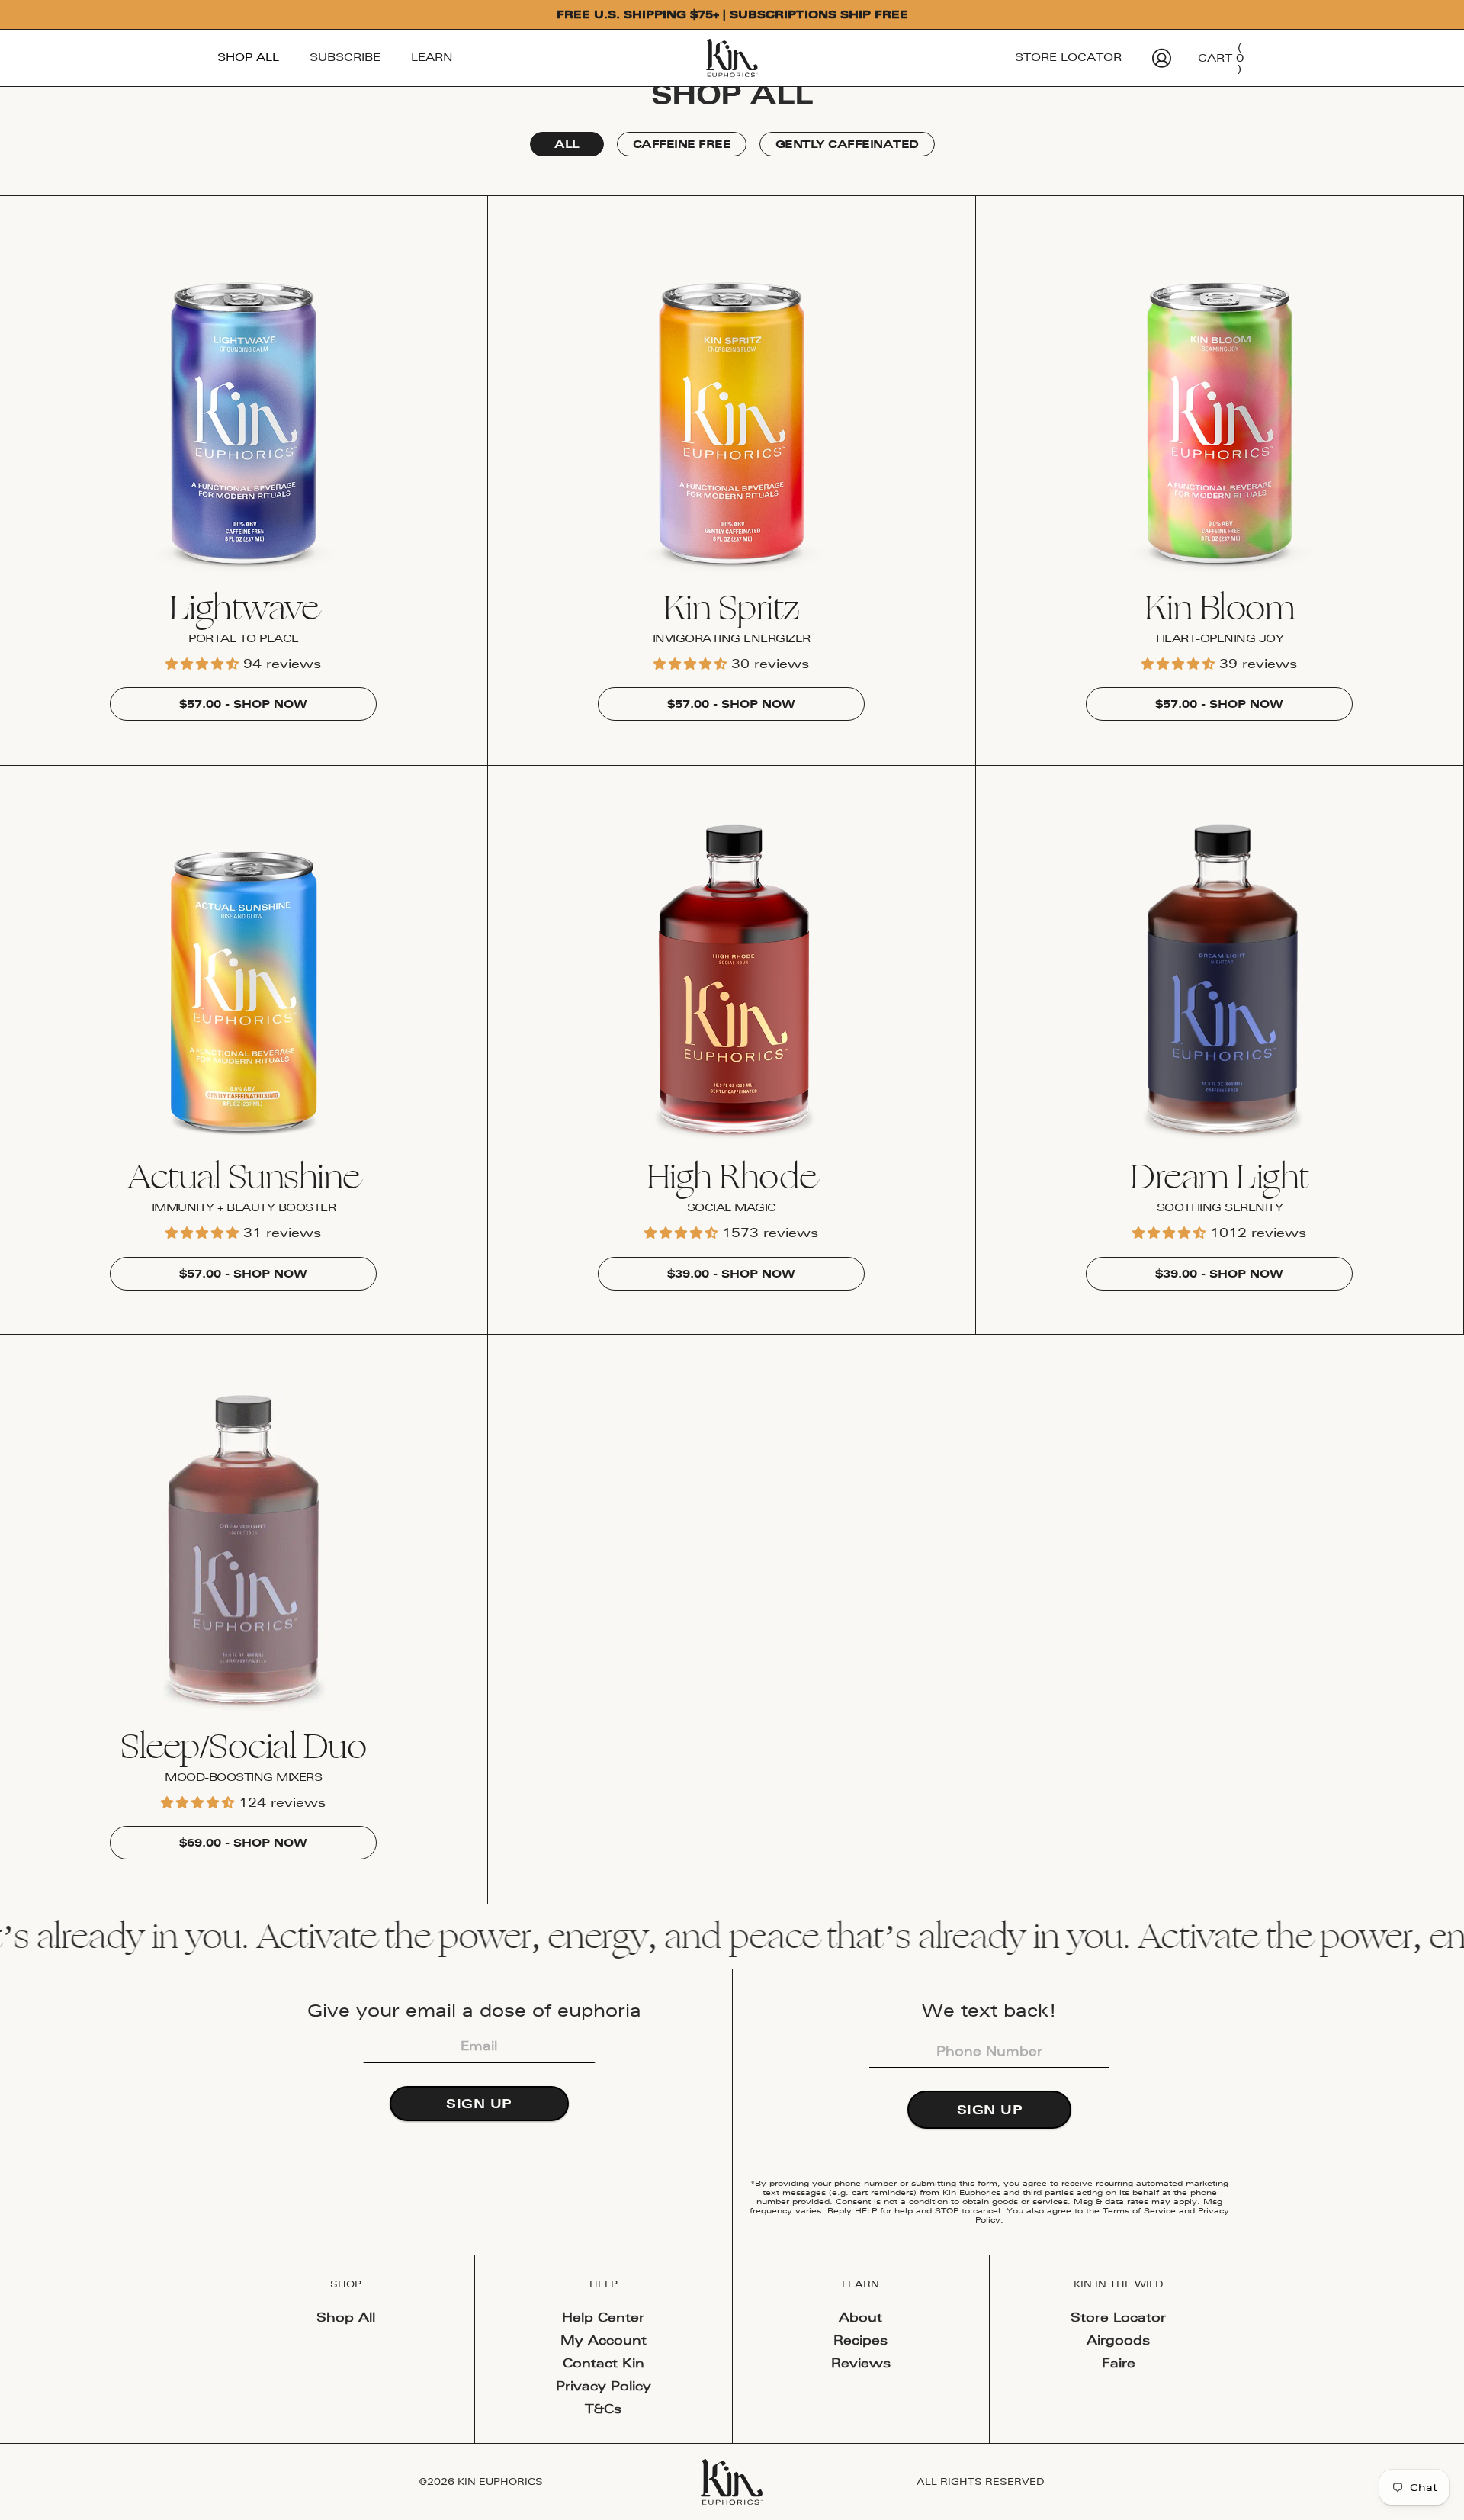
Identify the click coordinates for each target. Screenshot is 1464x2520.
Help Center (603, 2317)
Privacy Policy (604, 2386)
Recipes (860, 2340)
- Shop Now (243, 704)
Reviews (861, 2363)
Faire (1119, 2363)
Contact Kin (604, 2363)
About (860, 2317)
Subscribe (345, 57)
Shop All (248, 57)
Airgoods (1118, 2340)
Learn (432, 57)
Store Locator (1068, 57)
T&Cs (603, 2409)
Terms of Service (1139, 2210)
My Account (604, 2340)
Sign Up (479, 2104)
